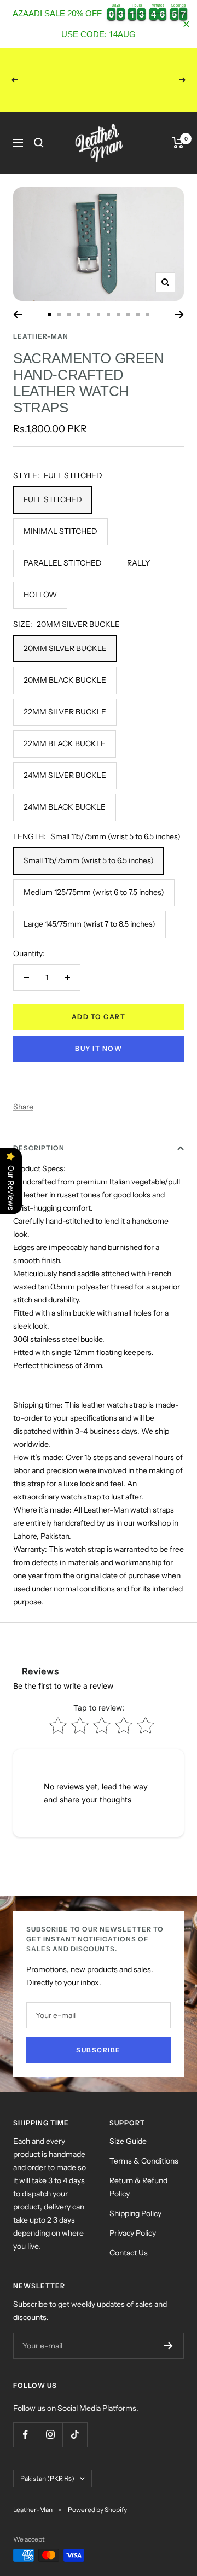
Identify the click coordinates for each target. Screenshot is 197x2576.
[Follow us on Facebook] (25, 2435)
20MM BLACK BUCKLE (65, 680)
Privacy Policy (133, 2233)
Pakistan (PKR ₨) (47, 2478)
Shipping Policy (135, 2213)
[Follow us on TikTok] (75, 2435)
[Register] (168, 2346)
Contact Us (129, 2253)
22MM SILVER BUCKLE (65, 712)
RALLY (138, 563)
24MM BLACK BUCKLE (65, 807)
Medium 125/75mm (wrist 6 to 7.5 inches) (94, 892)
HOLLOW (40, 595)
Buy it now (99, 1048)
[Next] (179, 315)
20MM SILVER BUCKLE (65, 648)
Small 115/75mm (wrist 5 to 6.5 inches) (89, 860)
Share (23, 1107)
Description (39, 1148)
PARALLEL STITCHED (63, 563)
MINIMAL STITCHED (60, 531)
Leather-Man (41, 336)
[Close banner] (186, 24)
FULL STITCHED (53, 499)
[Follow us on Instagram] (50, 2435)
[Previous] (18, 315)
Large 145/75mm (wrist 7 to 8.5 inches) (89, 924)
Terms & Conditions (144, 2161)
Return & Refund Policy (138, 2187)
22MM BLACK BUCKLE (65, 743)
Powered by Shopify (97, 2510)
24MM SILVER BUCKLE (65, 775)
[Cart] (178, 143)
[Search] (39, 143)
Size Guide (128, 2141)
